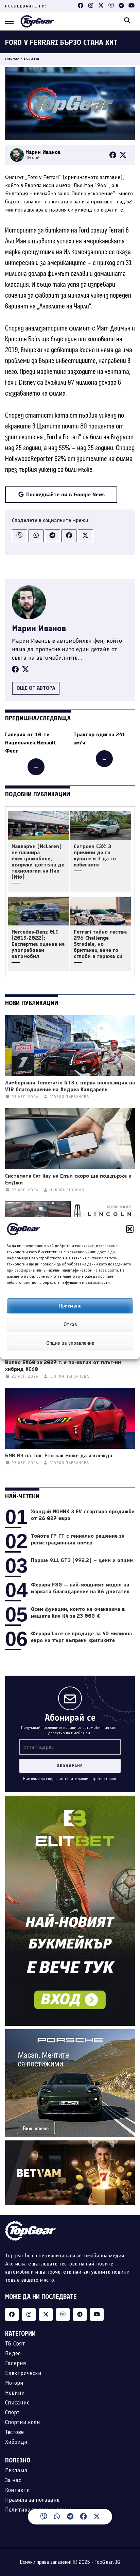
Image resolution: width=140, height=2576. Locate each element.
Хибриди (16, 2442)
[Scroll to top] (128, 2520)
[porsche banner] (70, 2033)
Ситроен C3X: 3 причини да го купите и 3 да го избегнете (95, 856)
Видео (13, 2353)
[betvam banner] (70, 2144)
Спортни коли (23, 2422)
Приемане (70, 1306)
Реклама (16, 2470)
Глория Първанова (69, 1097)
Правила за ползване (32, 2500)
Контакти (17, 2490)
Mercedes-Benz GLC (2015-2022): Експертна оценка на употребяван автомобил (38, 944)
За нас (13, 2480)
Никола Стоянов (67, 1190)
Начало (12, 59)
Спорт (12, 2412)
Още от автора (36, 688)
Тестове (14, 2432)
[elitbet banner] (70, 1800)
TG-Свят (31, 59)
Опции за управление (70, 1343)
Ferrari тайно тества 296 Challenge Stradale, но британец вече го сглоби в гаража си (100, 944)
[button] (130, 1229)
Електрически (23, 2373)
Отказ (70, 1324)
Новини (15, 2393)
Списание (17, 2402)
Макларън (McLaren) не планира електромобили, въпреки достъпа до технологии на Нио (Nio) (38, 862)
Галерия (16, 2363)
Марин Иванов (39, 628)
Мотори (14, 2383)
